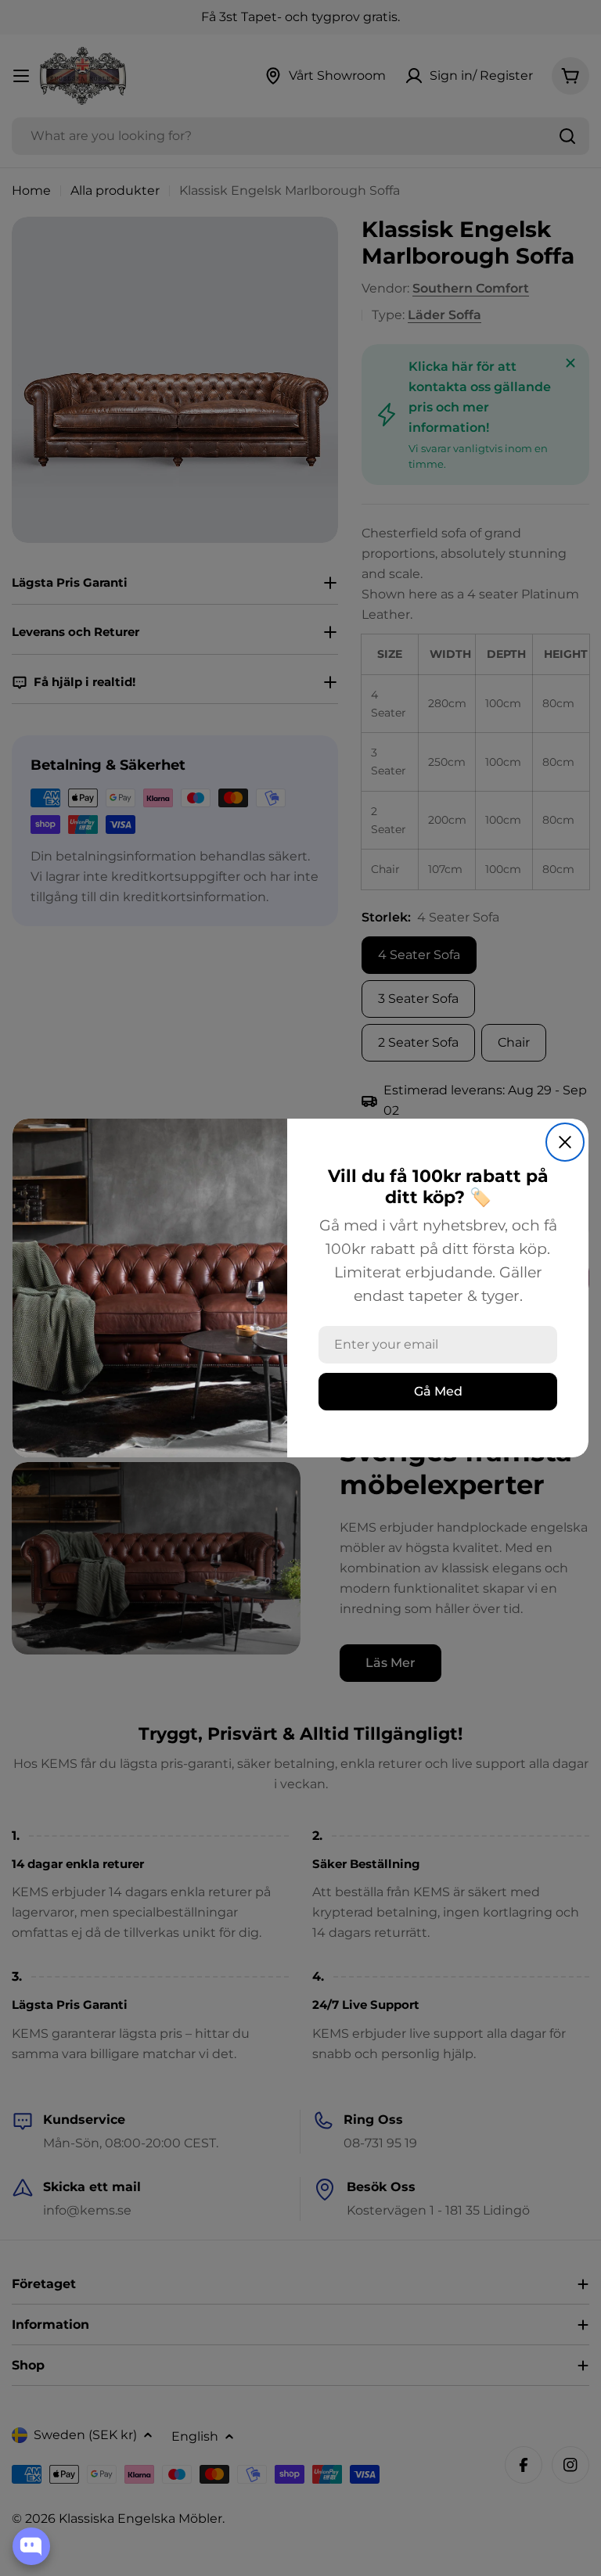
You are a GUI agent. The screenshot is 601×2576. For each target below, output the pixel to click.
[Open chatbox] (31, 2546)
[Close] (565, 1142)
